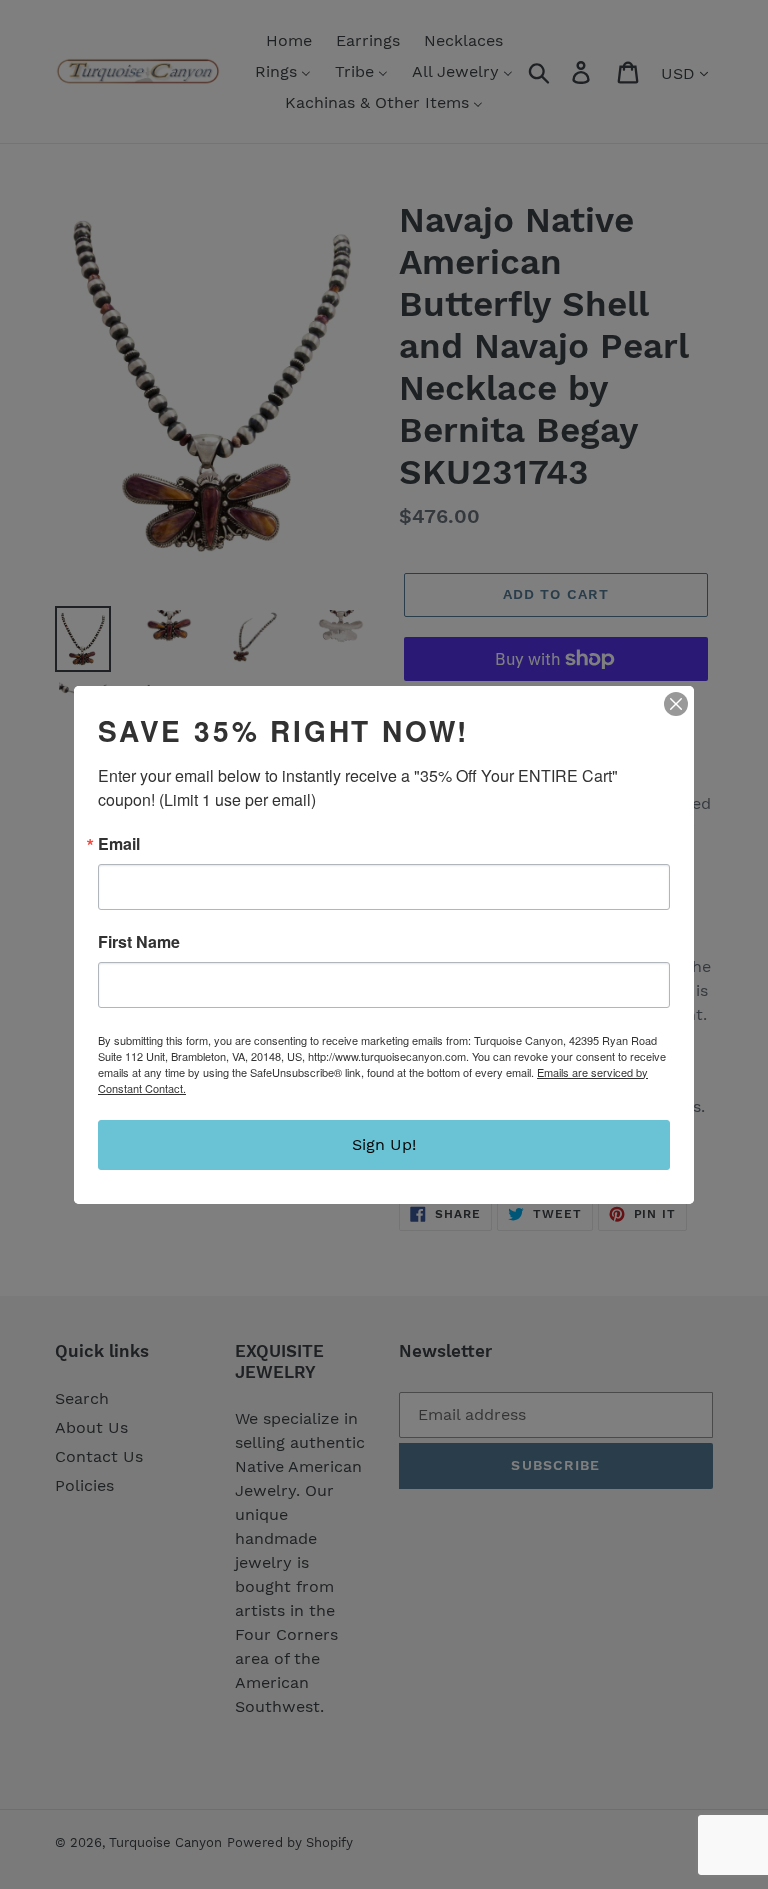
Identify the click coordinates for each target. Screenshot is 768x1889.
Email (119, 844)
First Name (139, 942)
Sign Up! (384, 1144)
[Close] (676, 704)
